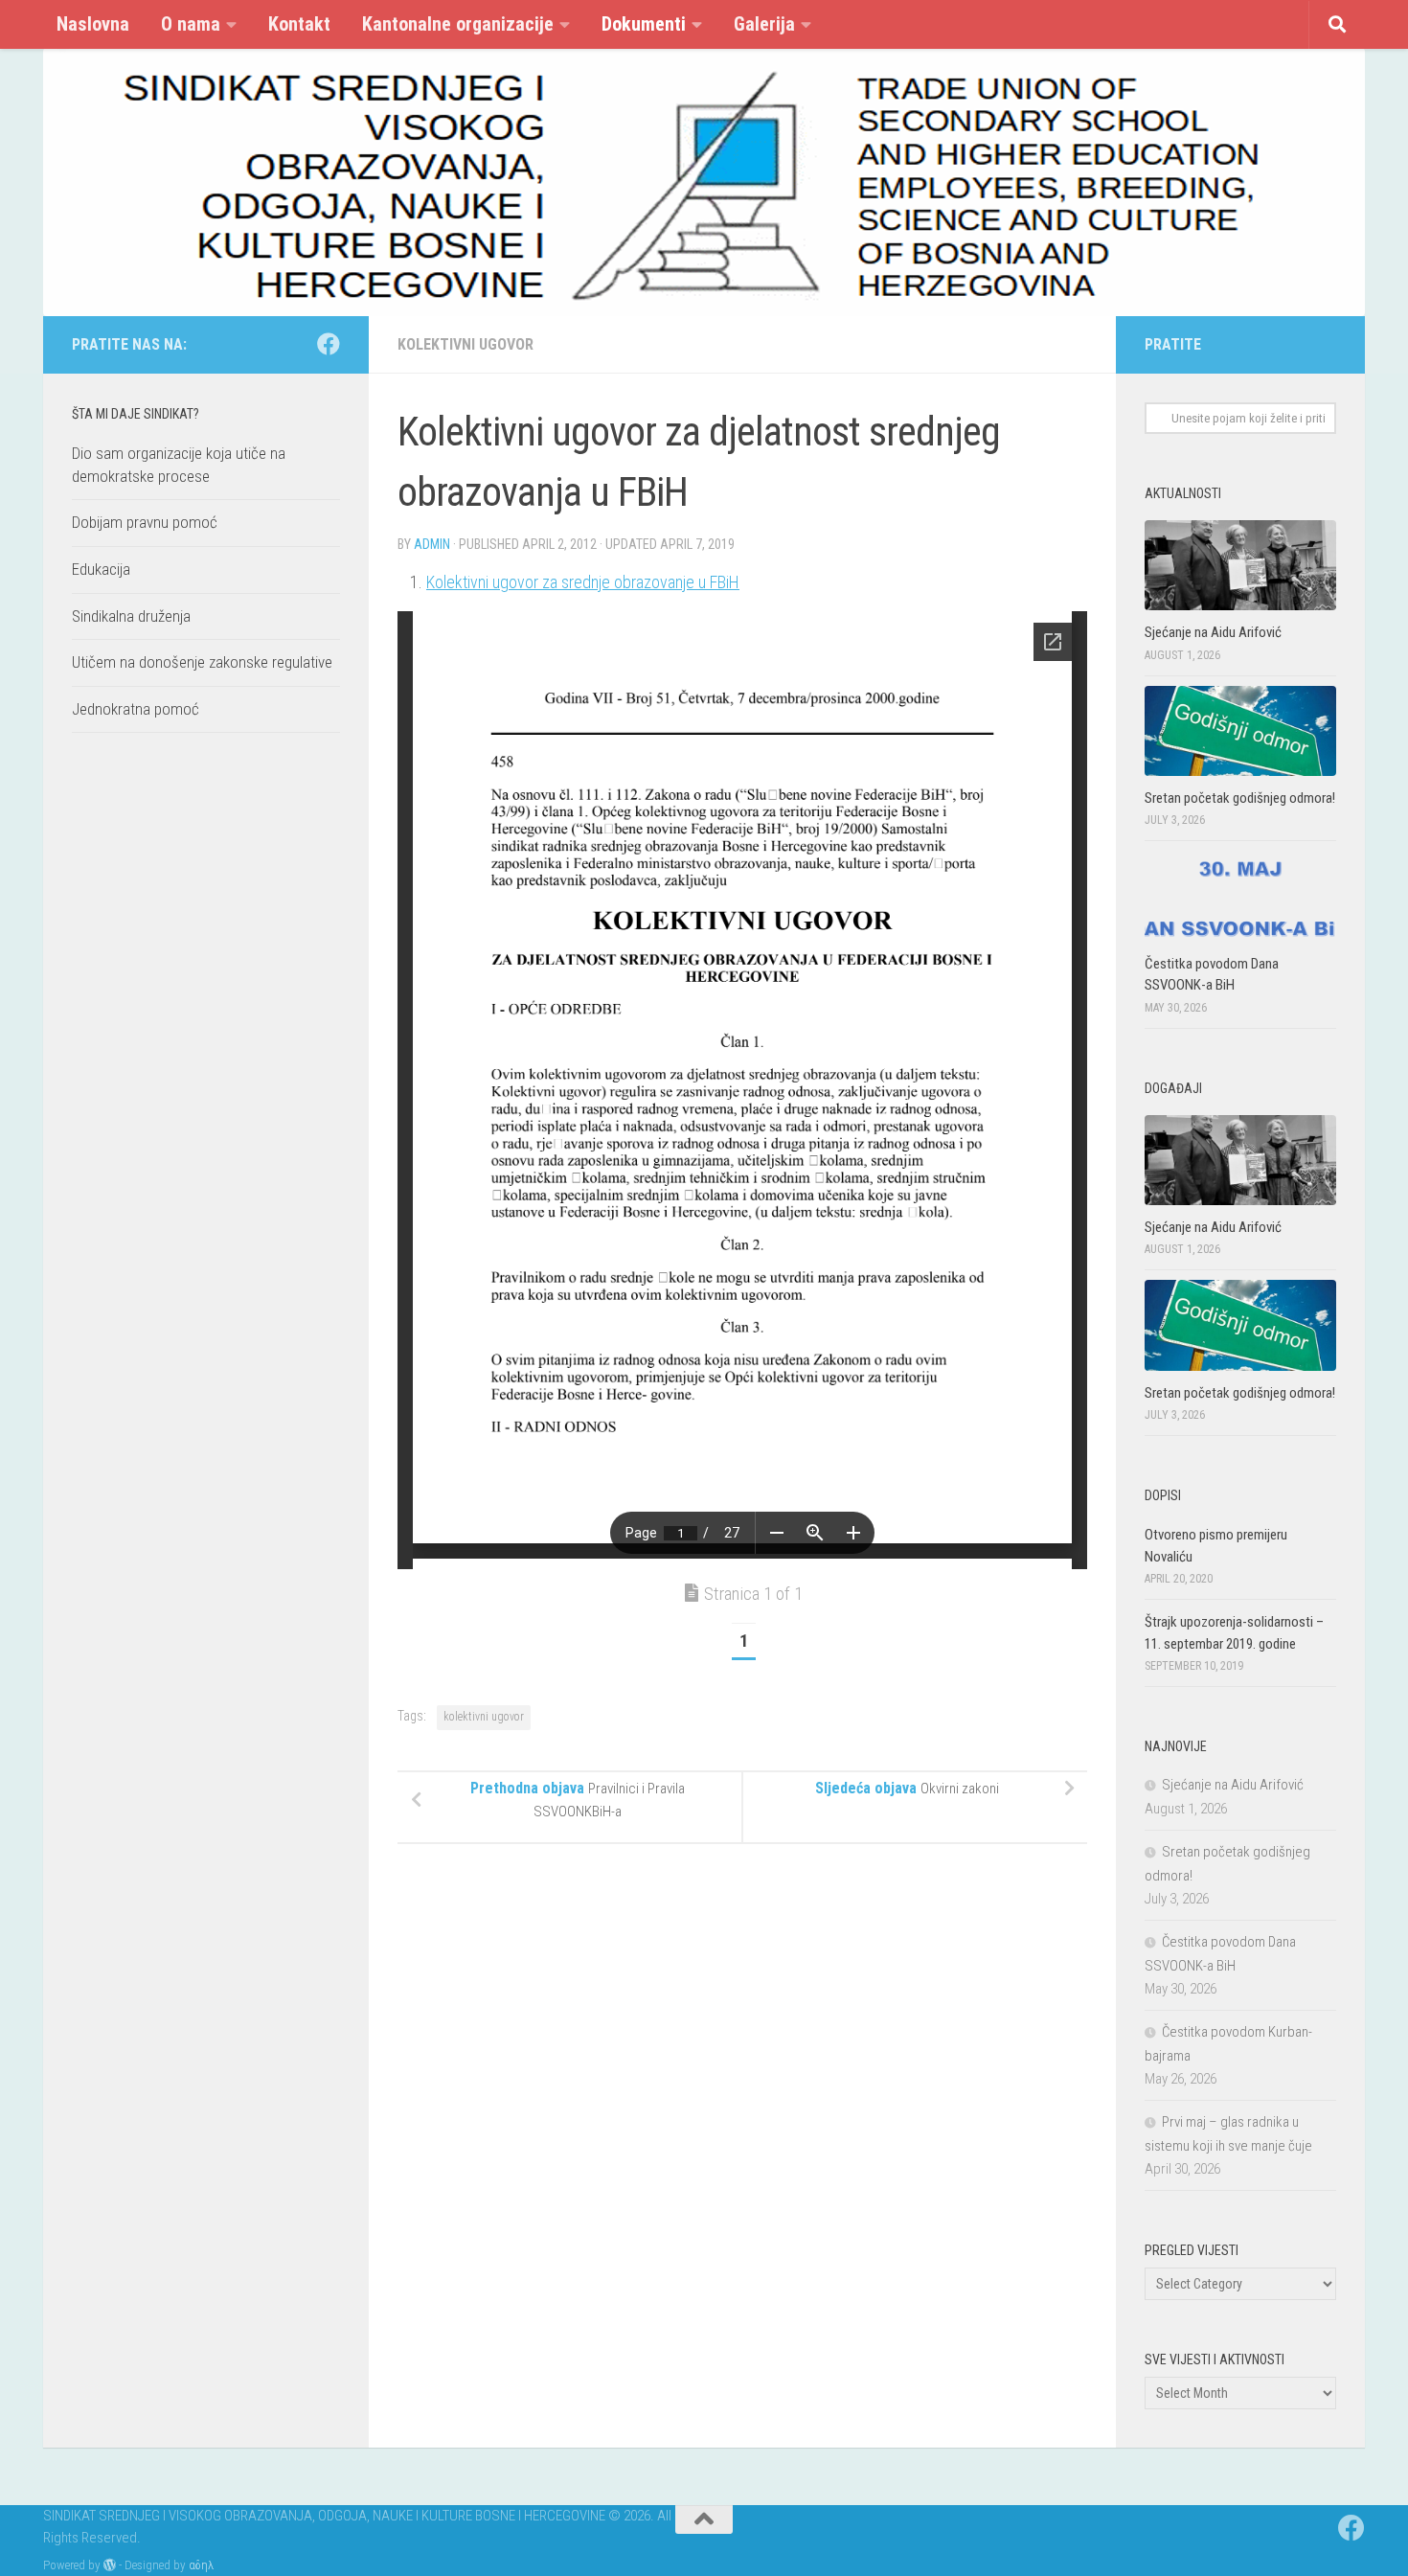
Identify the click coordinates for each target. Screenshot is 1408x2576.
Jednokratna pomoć (136, 709)
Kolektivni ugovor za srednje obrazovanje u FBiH (583, 582)
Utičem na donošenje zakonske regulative (202, 662)
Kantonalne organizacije (458, 24)
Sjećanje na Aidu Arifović (1213, 632)
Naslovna (93, 24)
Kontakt (299, 24)
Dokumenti (644, 24)
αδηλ (201, 2565)
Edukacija (101, 569)
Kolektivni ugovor (466, 344)
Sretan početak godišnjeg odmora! (1240, 798)
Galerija (764, 24)
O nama (191, 24)
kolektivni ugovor (484, 1717)
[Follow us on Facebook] (329, 344)
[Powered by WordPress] (110, 2565)
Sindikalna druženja (131, 616)
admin (432, 544)
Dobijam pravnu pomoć (145, 522)
